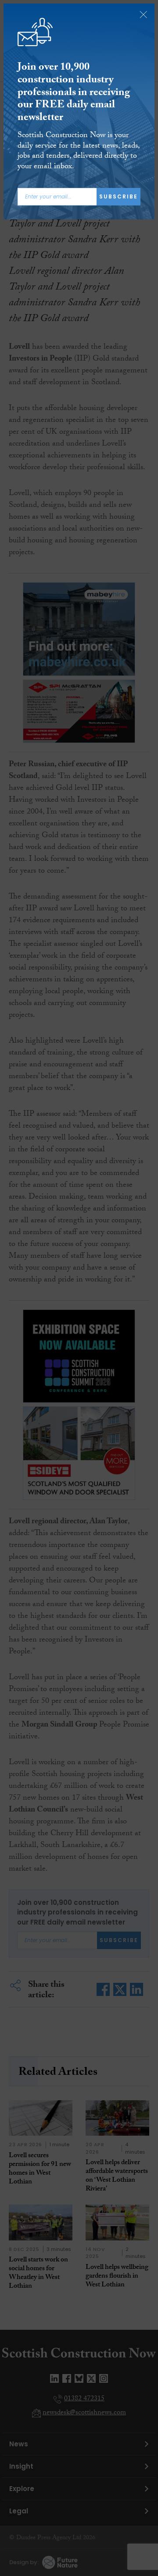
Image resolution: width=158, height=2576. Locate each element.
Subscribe (118, 196)
